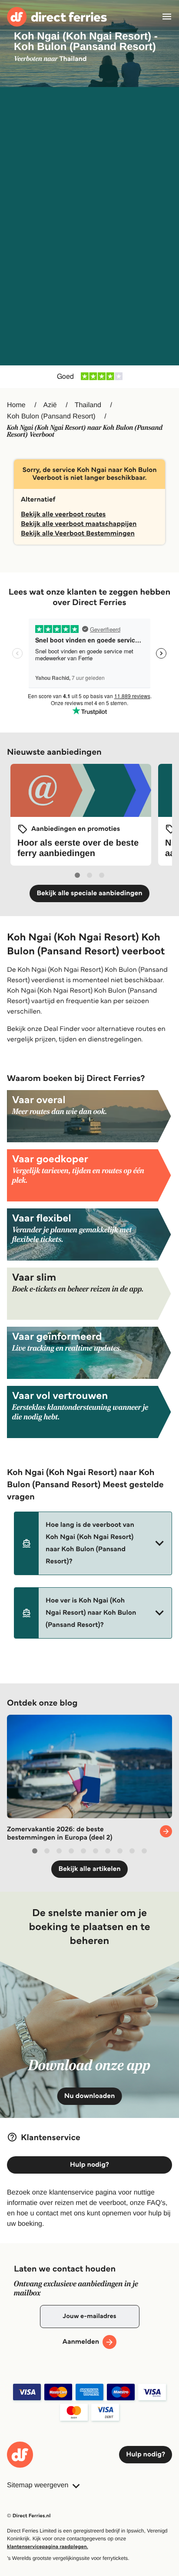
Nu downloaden (90, 2096)
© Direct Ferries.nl (29, 2516)
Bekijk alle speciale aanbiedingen (89, 893)
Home (16, 405)
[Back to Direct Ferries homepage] (57, 17)
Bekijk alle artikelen (89, 1869)
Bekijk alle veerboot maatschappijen (79, 524)
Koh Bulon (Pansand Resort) (51, 417)
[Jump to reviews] (89, 377)
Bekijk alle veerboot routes (63, 514)
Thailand (88, 405)
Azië (50, 405)
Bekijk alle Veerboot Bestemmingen (78, 534)
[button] (93, 1543)
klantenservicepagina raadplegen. (48, 2547)
